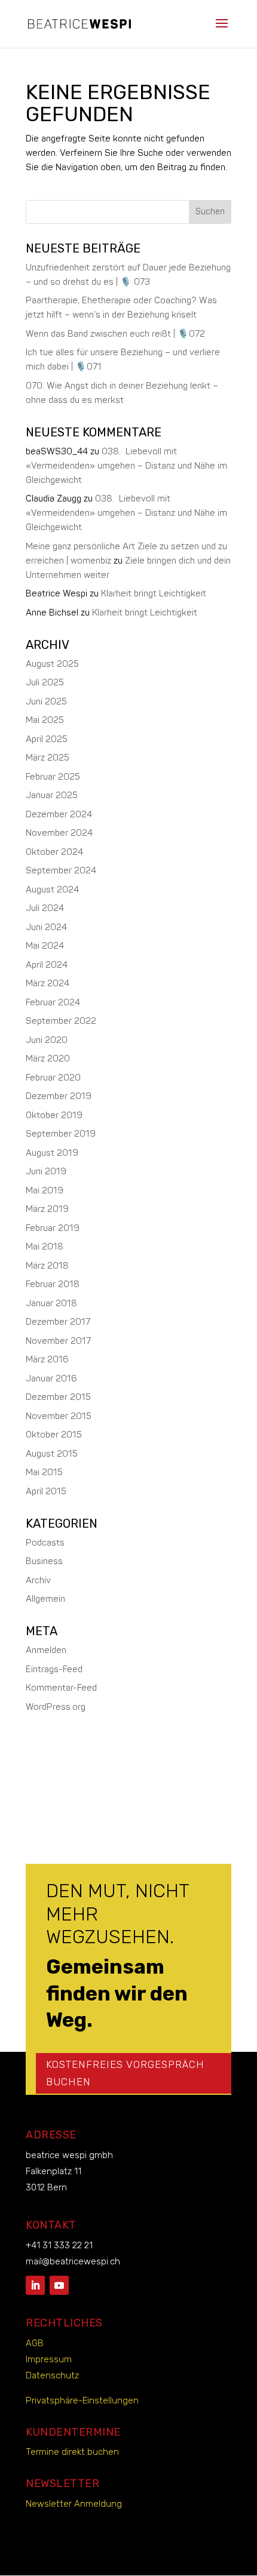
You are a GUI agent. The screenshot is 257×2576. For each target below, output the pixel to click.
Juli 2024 (45, 908)
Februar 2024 (53, 1003)
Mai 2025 (45, 720)
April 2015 (46, 1492)
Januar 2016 (51, 1379)
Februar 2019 (53, 1228)
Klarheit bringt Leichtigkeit (154, 594)
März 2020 (48, 1059)
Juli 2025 (45, 683)
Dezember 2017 (58, 1322)
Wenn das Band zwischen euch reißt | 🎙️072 (115, 334)
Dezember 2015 (58, 1397)
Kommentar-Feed (61, 1688)
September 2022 (61, 1021)
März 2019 (47, 1209)
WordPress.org (56, 1707)
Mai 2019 (45, 1191)
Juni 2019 (46, 1172)
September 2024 (61, 871)
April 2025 (47, 739)
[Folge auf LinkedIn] (35, 2285)
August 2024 (52, 890)
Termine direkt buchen (72, 2452)
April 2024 (47, 965)
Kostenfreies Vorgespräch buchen (125, 2073)
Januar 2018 (51, 1304)
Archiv (38, 1581)
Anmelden (46, 1650)
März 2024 (48, 984)
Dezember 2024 (59, 815)
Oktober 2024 (54, 852)
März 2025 (48, 758)
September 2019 (61, 1134)
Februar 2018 (53, 1284)
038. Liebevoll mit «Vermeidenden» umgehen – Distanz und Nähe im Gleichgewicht (126, 466)
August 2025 (52, 664)
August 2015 (52, 1454)
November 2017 (58, 1341)
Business (44, 1561)
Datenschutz (52, 2375)
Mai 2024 (45, 946)
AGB (35, 2343)
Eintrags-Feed (54, 1669)
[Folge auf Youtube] (59, 2285)
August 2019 (52, 1153)
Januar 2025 (52, 795)
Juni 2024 (46, 927)
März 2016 (47, 1360)
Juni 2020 (47, 1040)
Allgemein (45, 1599)
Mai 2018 (45, 1247)
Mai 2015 (44, 1472)
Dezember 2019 (59, 1096)
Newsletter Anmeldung (74, 2504)
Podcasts (45, 1543)
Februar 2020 (53, 1078)
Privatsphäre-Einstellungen (82, 2400)
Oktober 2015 (54, 1435)
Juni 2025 (46, 702)
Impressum (49, 2359)
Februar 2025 (53, 777)
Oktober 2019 (54, 1115)
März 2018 (47, 1266)
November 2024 (59, 833)
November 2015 (59, 1416)
